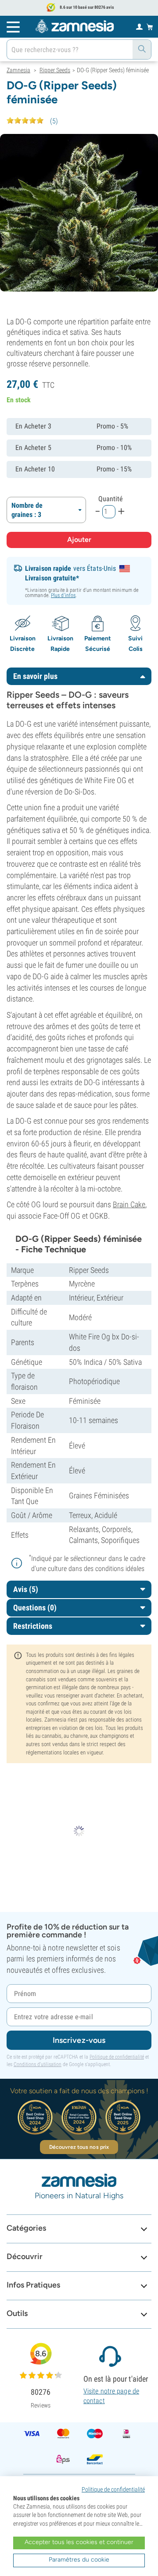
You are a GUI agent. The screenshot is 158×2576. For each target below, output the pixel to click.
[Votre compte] (139, 26)
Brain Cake (129, 1204)
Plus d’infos (63, 595)
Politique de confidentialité (117, 2057)
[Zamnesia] (75, 26)
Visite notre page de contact (111, 2396)
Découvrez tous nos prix (79, 2147)
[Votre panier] (150, 27)
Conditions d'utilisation (38, 2064)
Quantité (111, 499)
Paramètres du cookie (79, 2560)
